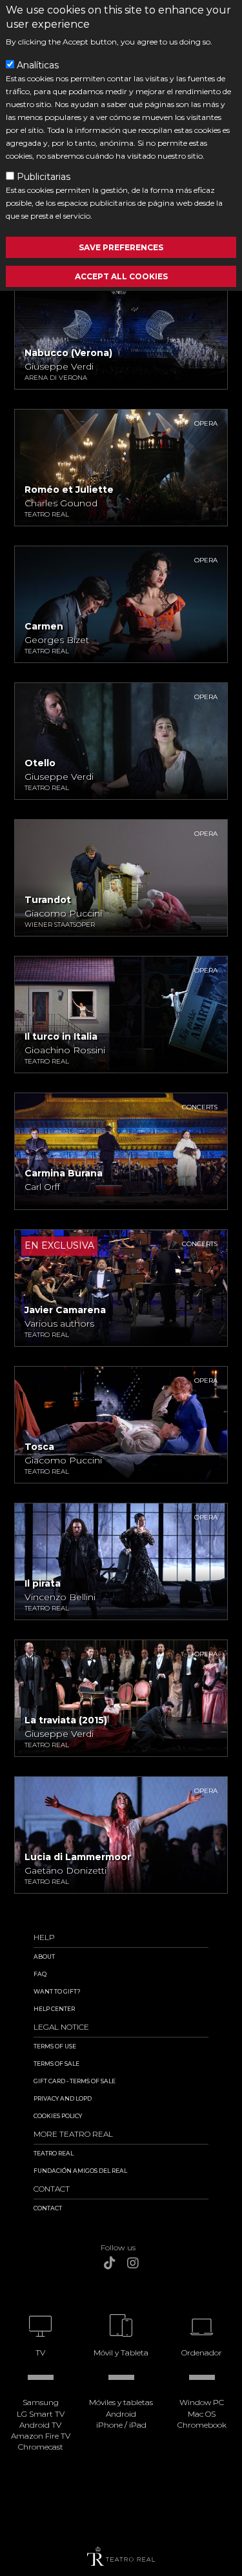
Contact (48, 2208)
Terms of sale (56, 2064)
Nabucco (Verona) (68, 353)
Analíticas (38, 65)
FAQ (40, 1974)
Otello (40, 763)
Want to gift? (57, 1991)
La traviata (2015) (66, 1720)
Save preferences (121, 247)
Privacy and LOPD (63, 2098)
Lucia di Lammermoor (78, 1857)
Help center (54, 2009)
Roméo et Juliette (69, 490)
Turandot (48, 900)
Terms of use (55, 2046)
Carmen (44, 626)
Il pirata (43, 1583)
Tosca (39, 1447)
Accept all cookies (121, 276)
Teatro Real (54, 2153)
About (44, 1957)
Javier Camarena (65, 1310)
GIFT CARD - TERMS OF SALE (75, 2081)
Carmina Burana (64, 1173)
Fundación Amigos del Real (80, 2171)
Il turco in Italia (61, 1036)
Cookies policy (58, 2116)
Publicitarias (44, 177)
